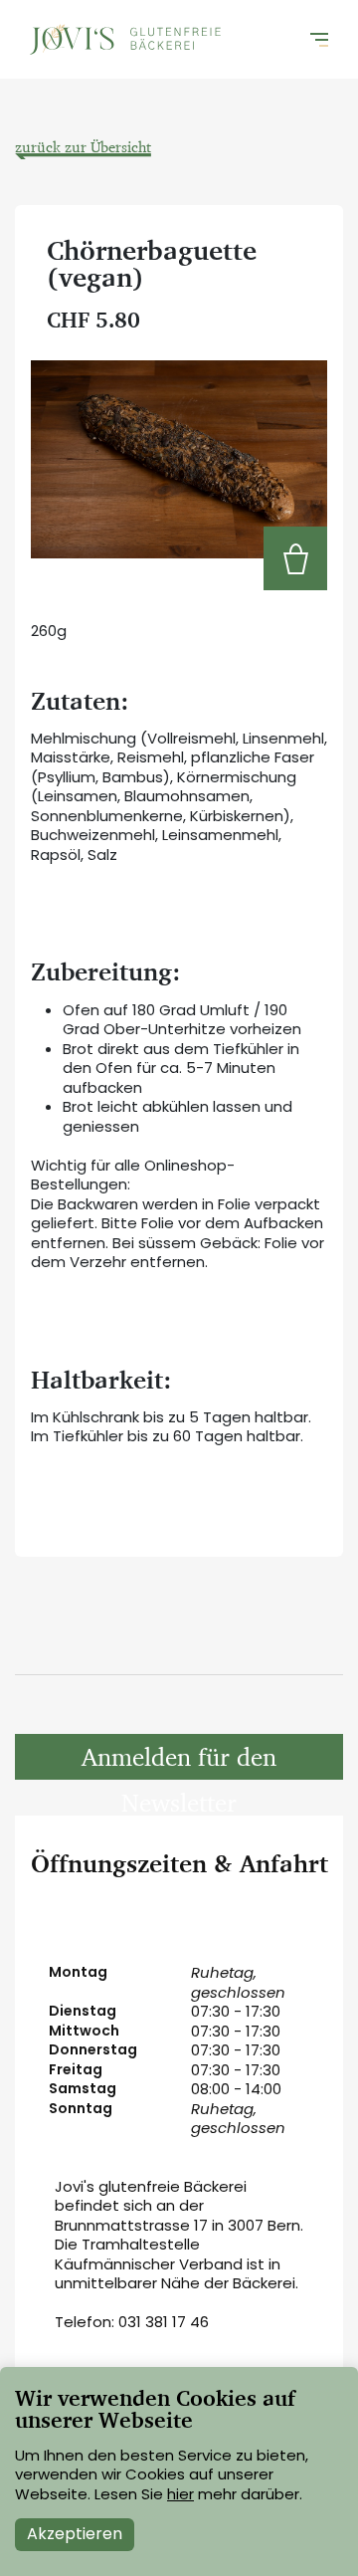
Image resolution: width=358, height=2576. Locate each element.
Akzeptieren (75, 2534)
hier (180, 2494)
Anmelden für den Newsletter (179, 1760)
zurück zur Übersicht (83, 147)
